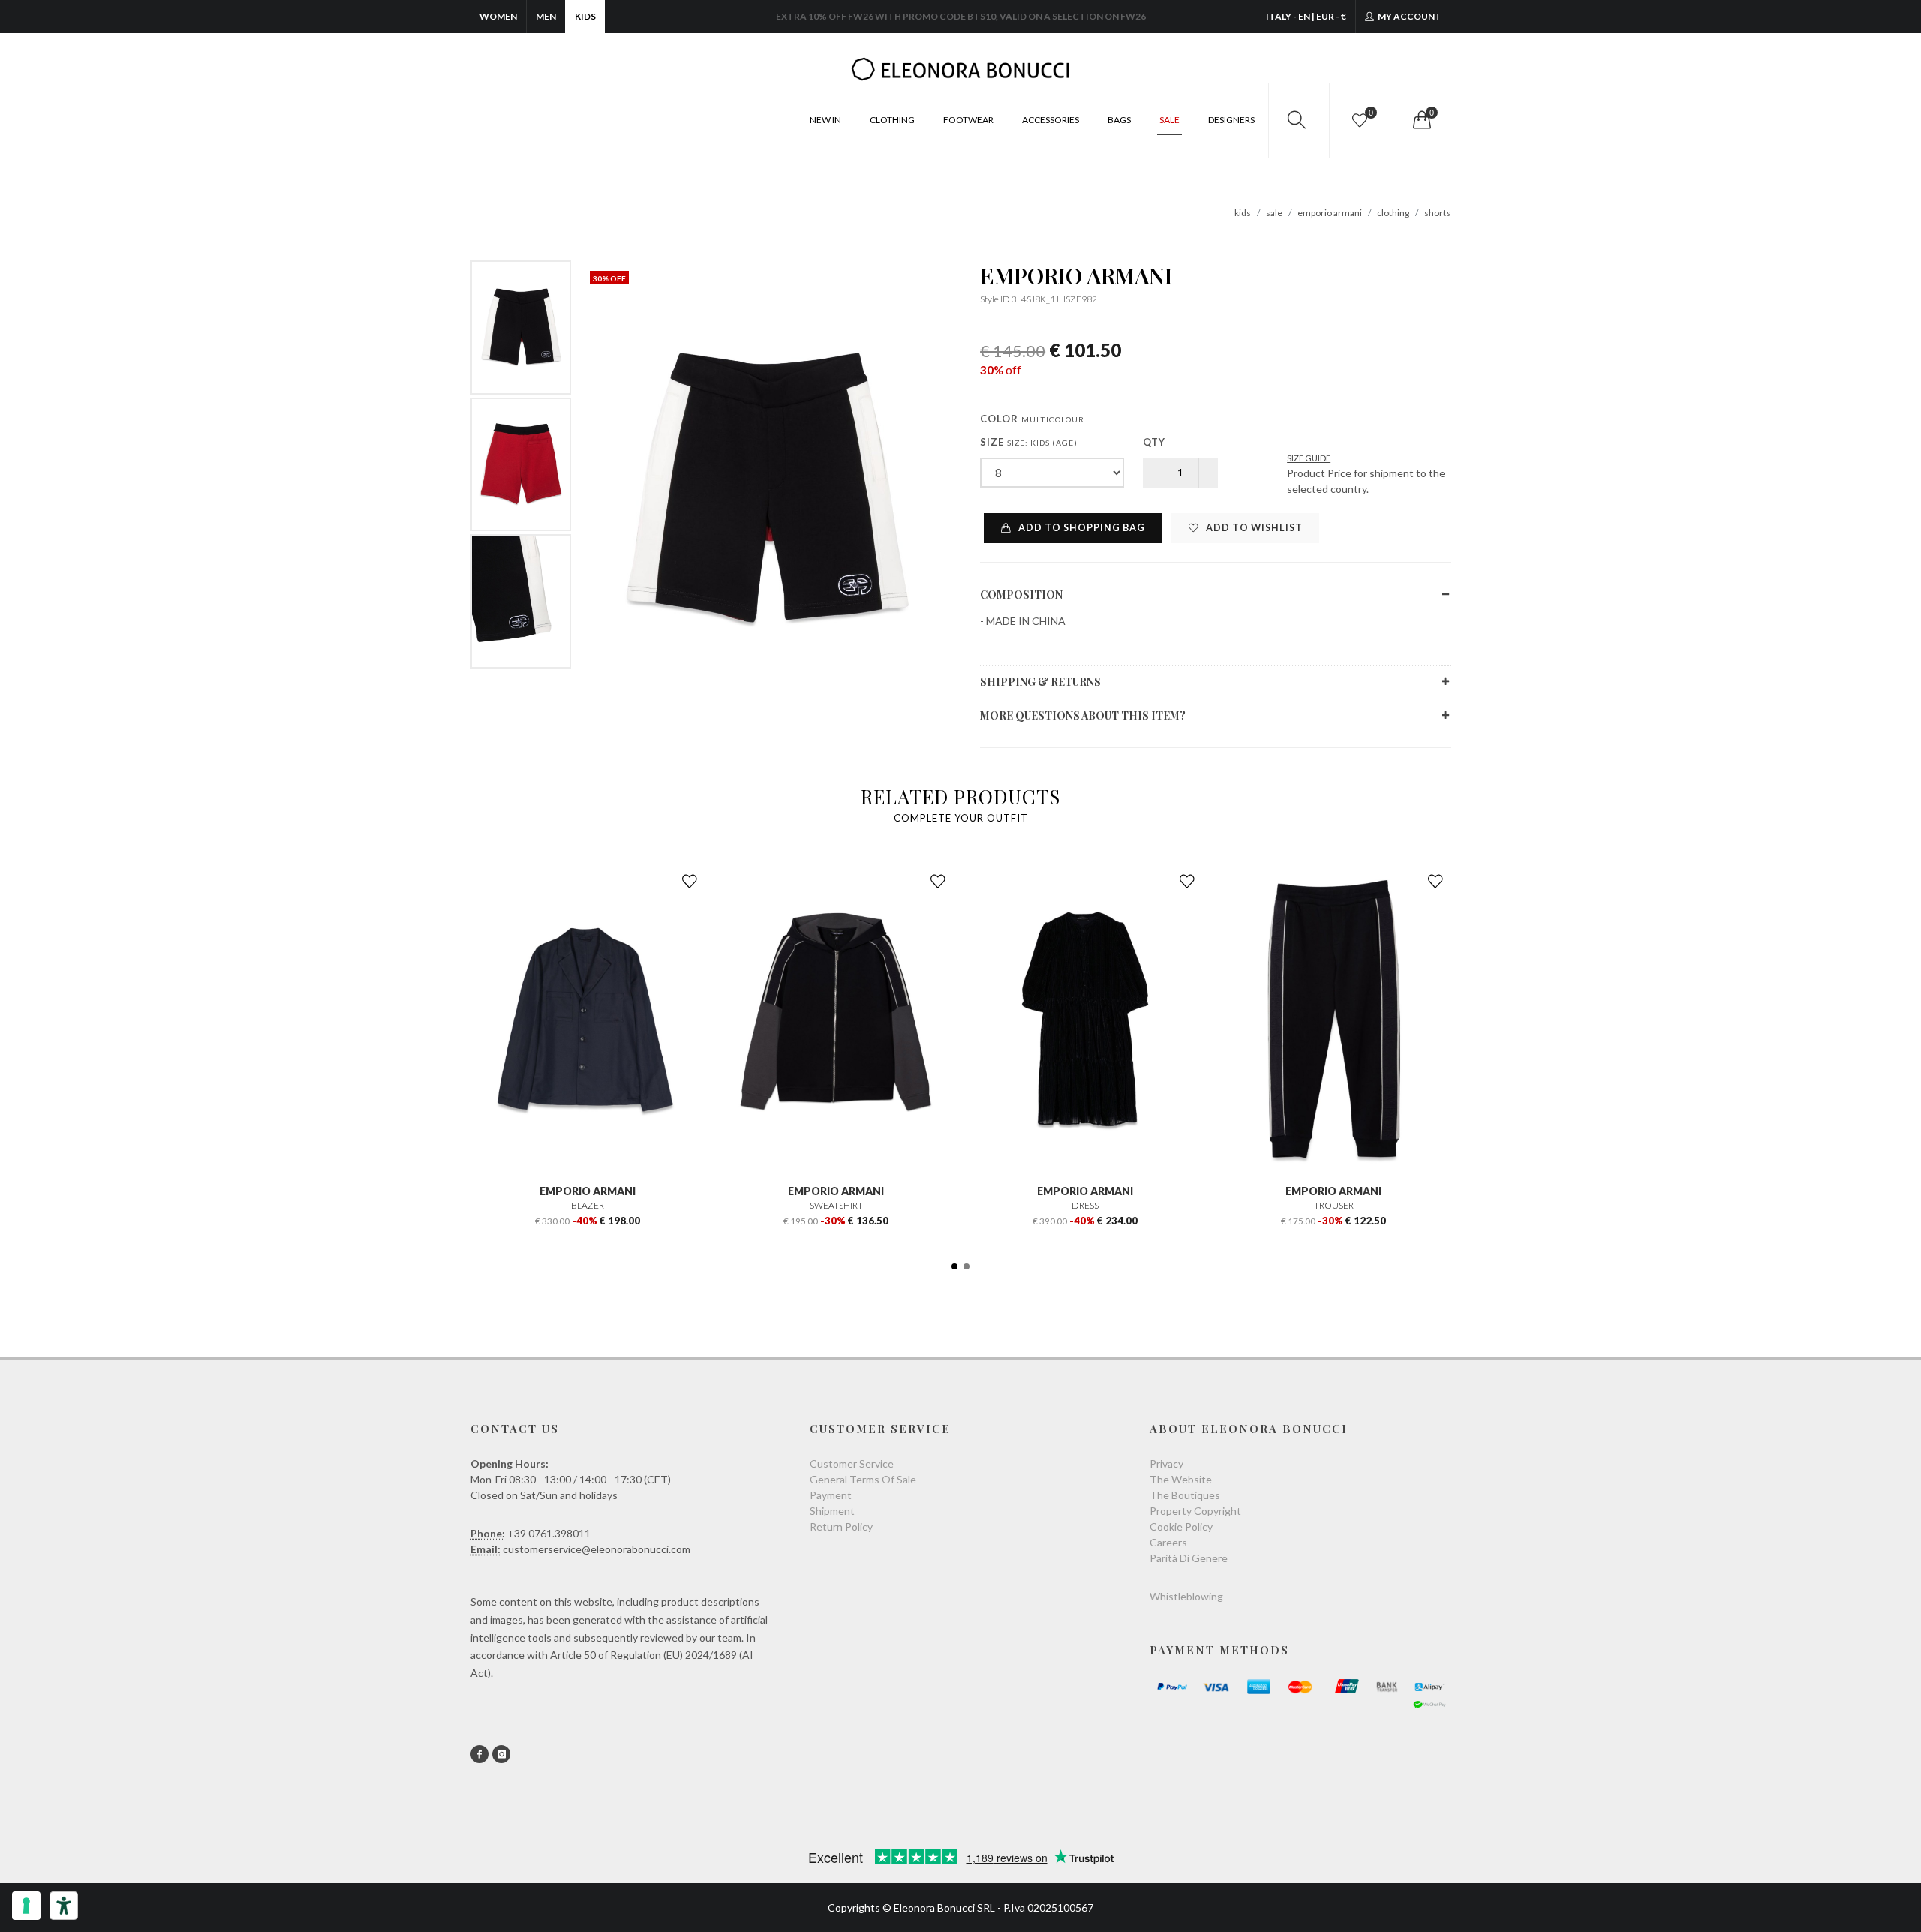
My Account (1409, 16)
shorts (1437, 213)
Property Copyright (1195, 1511)
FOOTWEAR (968, 120)
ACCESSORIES (1051, 120)
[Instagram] (501, 1754)
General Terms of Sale (863, 1479)
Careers (1168, 1542)
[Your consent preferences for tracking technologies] (26, 1906)
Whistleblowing (1186, 1596)
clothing (1393, 213)
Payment (831, 1495)
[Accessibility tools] (64, 1906)
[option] (521, 328)
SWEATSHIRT (836, 1205)
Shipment (832, 1511)
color (1032, 419)
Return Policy (841, 1526)
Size (1029, 442)
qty (1154, 442)
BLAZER (588, 1205)
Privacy (1166, 1463)
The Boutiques (1185, 1495)
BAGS (1119, 120)
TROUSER (1334, 1205)
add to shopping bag (1081, 528)
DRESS (1085, 1205)
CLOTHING (892, 120)
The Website (1181, 1479)
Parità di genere (1189, 1558)
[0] (1420, 120)
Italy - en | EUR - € (1306, 16)
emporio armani (1330, 213)
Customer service (852, 1463)
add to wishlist (1253, 528)
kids (1243, 213)
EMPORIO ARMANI (1076, 275)
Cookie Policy (1181, 1526)
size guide (1309, 458)
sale (1274, 213)
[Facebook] (479, 1754)
